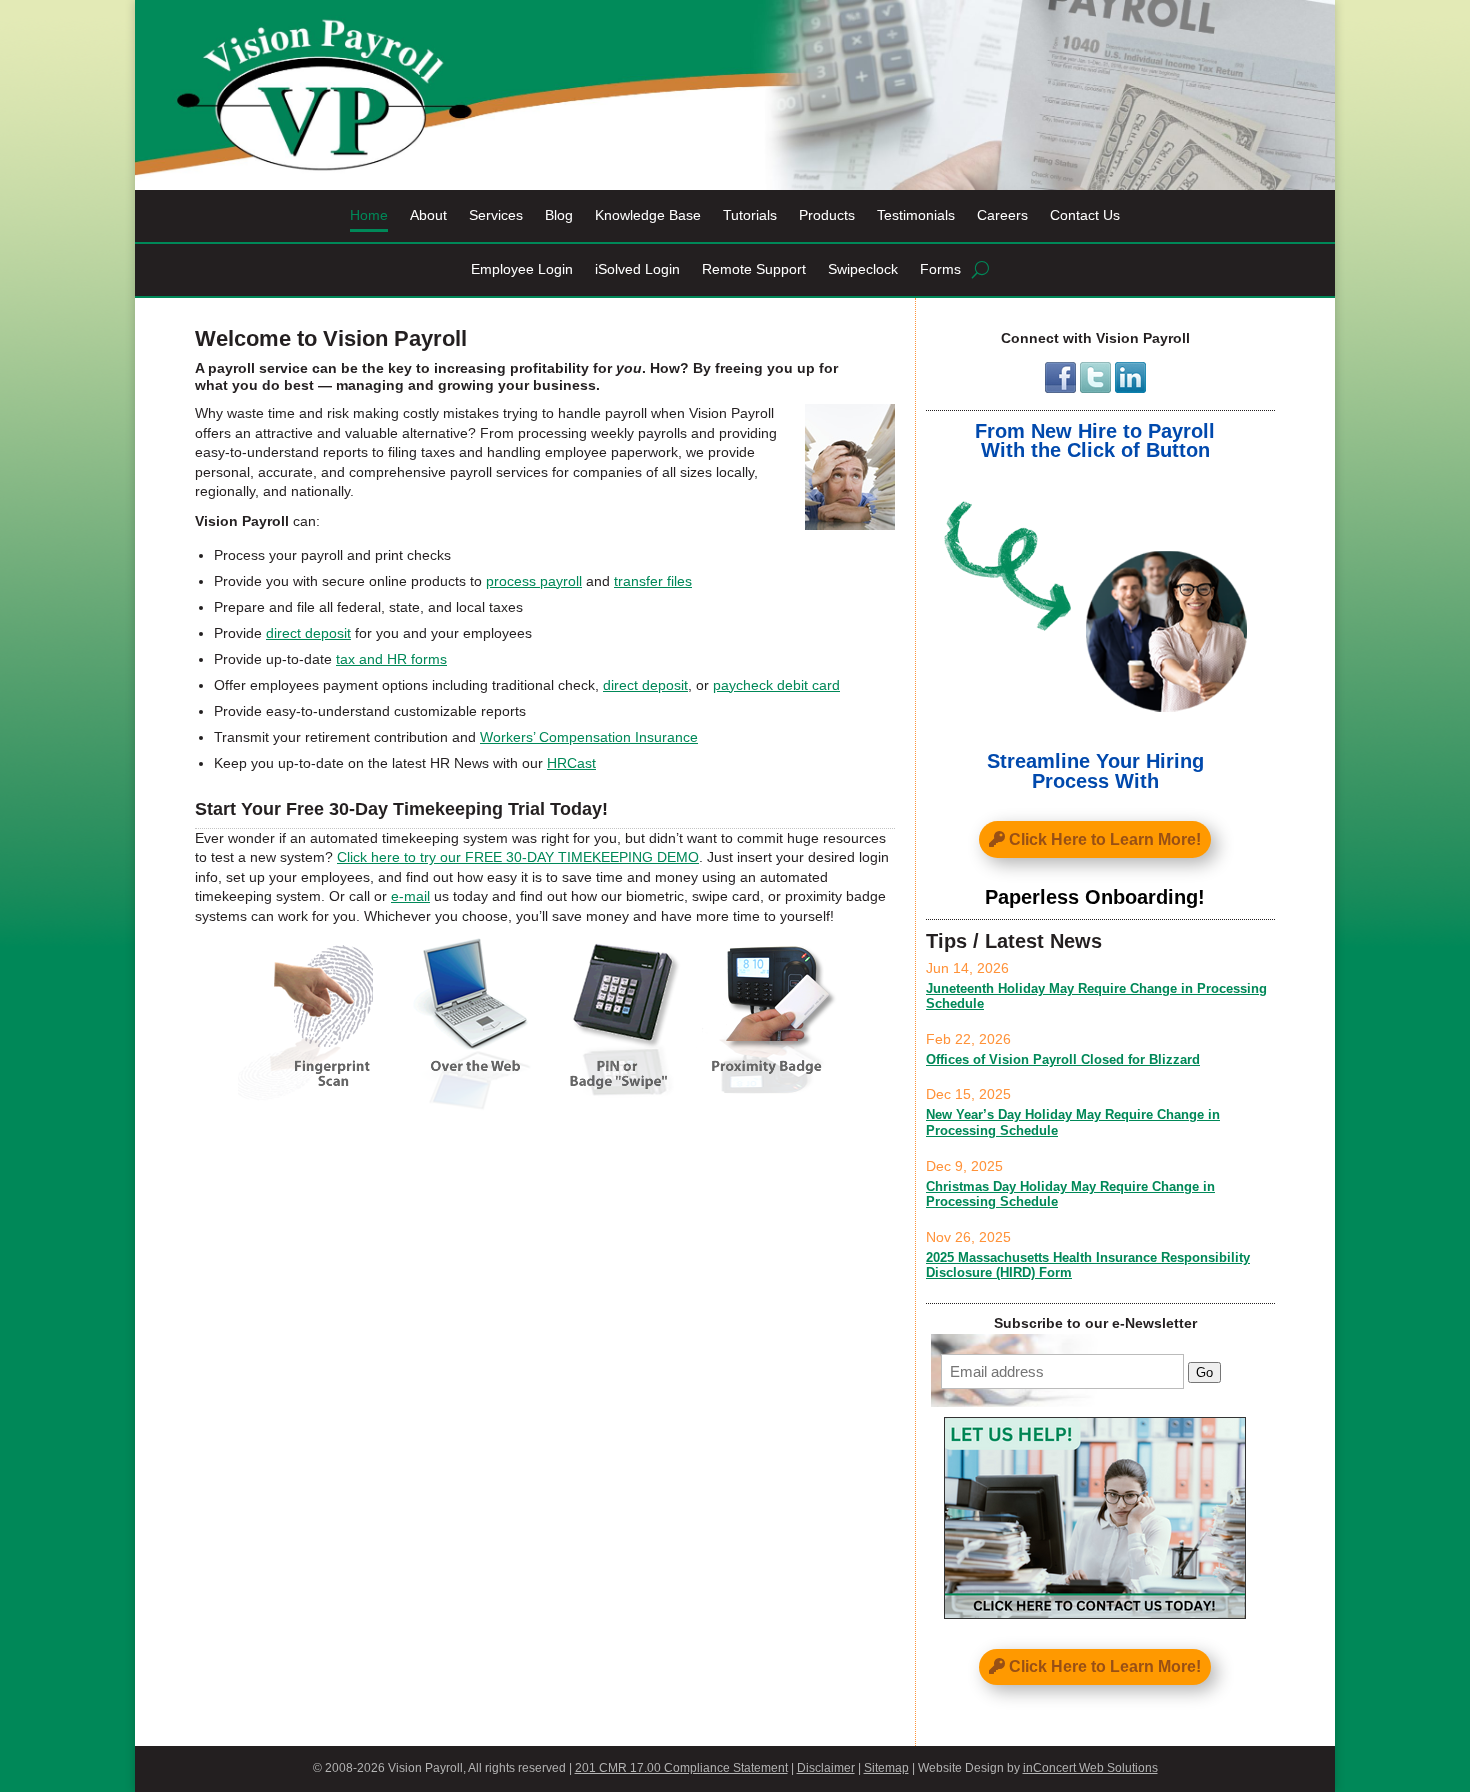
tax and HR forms (391, 659)
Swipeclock (863, 269)
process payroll (534, 581)
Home (369, 215)
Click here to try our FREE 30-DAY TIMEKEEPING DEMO (518, 857)
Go (1204, 1372)
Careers (1002, 215)
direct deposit (308, 633)
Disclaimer (826, 1768)
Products (827, 215)
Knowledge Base (648, 215)
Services (496, 215)
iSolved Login (637, 269)
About (428, 215)
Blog (559, 215)
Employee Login (522, 269)
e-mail (410, 896)
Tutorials (750, 215)
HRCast (571, 763)
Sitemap (886, 1768)
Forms (940, 269)
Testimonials (916, 215)
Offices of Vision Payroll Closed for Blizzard (1063, 1059)
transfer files (653, 581)
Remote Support (754, 269)
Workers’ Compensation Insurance (589, 737)
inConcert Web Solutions (1090, 1768)
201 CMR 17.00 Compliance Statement (681, 1768)
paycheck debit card (776, 685)
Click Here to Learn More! (1105, 839)
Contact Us (1085, 215)
